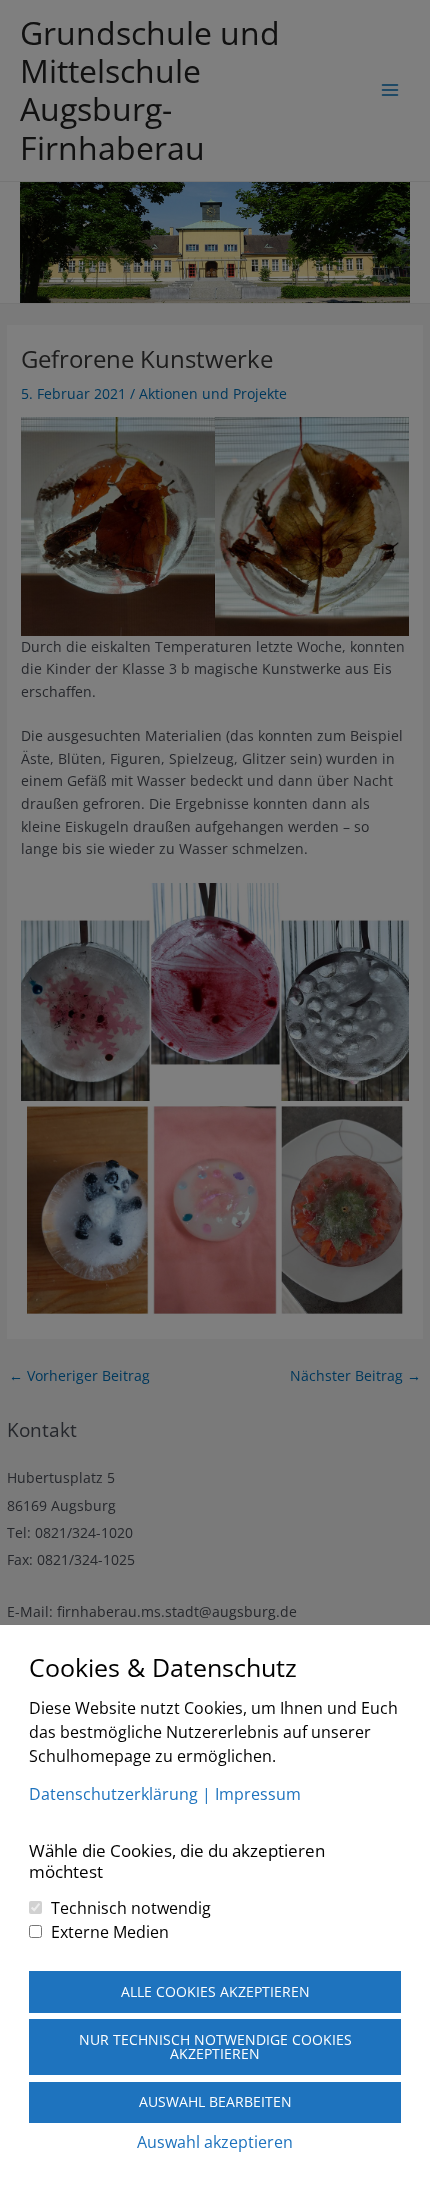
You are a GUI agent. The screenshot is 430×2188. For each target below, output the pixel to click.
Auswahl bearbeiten (215, 2101)
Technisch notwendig (131, 1908)
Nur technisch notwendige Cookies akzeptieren (215, 2046)
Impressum (258, 1794)
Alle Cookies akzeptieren (215, 1991)
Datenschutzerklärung (113, 1794)
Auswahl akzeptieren (215, 2142)
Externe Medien (110, 1932)
